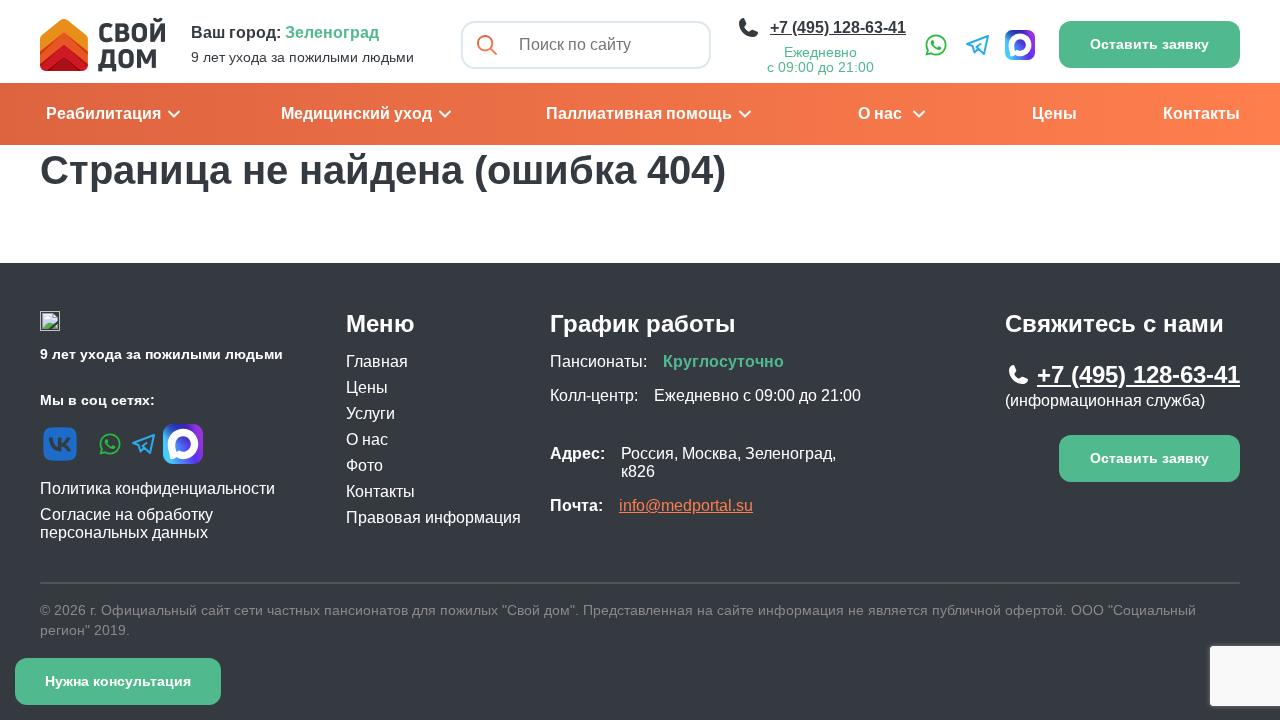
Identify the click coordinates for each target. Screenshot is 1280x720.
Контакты (1201, 113)
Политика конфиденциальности (157, 488)
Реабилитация (103, 113)
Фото (364, 465)
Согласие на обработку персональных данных (126, 523)
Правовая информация (433, 517)
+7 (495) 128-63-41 (1138, 374)
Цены (1054, 113)
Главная (377, 361)
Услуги (370, 413)
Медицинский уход (356, 113)
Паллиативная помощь (639, 113)
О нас (880, 113)
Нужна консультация (118, 681)
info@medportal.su (686, 505)
